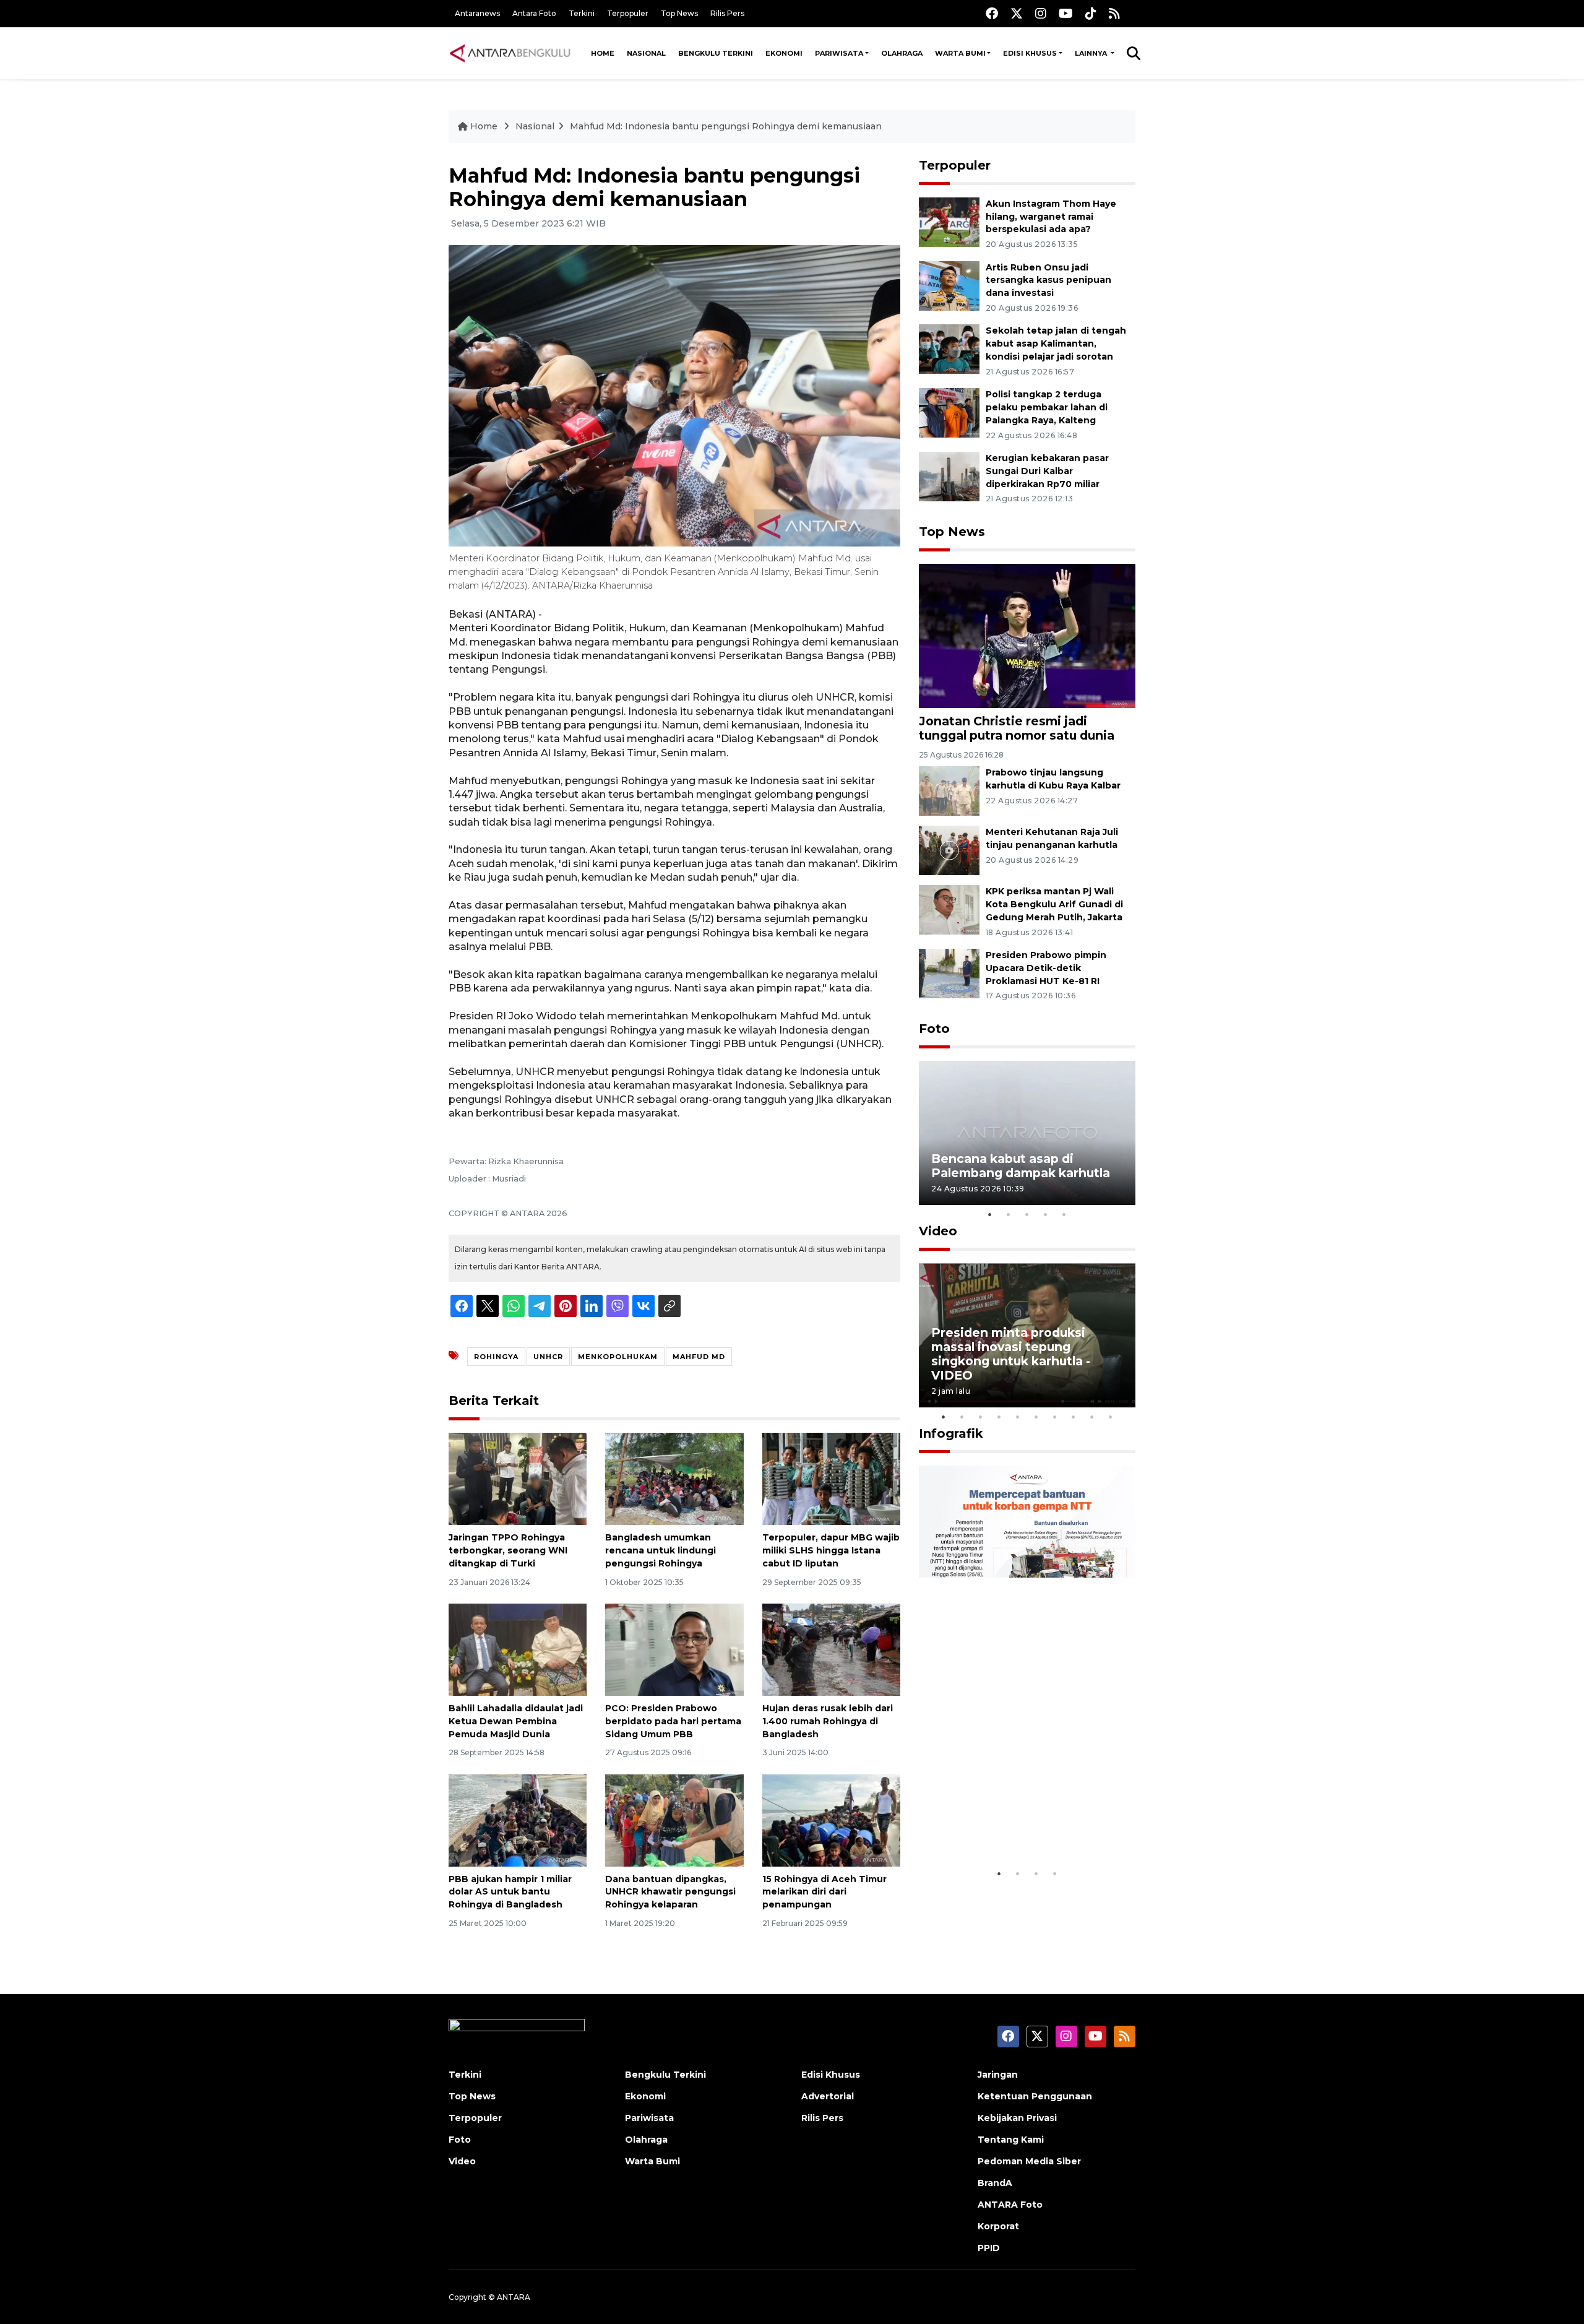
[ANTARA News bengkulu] (510, 53)
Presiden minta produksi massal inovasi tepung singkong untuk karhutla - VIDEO (1011, 1354)
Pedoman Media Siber (1029, 2161)
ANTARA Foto (1010, 2205)
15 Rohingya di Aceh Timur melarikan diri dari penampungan (824, 1892)
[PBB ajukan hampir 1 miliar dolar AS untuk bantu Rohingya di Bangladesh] (518, 1819)
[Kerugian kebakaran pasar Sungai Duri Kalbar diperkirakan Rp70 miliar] (949, 476)
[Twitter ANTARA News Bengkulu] (1017, 13)
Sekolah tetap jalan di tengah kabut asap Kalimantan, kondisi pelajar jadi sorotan (1056, 343)
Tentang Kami (1011, 2140)
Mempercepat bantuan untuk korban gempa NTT (1023, 1824)
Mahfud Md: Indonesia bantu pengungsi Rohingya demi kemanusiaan (726, 126)
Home (603, 53)
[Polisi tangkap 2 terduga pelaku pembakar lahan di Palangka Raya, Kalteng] (949, 412)
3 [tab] (1027, 1214)
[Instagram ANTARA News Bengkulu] (1041, 13)
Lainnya (1092, 53)
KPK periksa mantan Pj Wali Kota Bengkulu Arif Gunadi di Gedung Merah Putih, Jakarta (1054, 904)
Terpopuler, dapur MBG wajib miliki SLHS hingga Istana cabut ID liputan (831, 1550)
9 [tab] (1092, 1417)
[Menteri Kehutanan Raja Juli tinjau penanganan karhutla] (949, 849)
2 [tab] (1009, 1214)
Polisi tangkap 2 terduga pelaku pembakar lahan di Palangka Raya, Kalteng (1047, 407)
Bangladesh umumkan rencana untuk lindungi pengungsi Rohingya (661, 1550)
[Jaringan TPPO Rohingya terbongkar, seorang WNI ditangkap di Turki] (518, 1478)
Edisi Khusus (1030, 53)
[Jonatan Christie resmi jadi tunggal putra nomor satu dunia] (1027, 635)
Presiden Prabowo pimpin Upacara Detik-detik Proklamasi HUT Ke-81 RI (1046, 968)
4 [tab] (1046, 1214)
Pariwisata (839, 53)
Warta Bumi (960, 53)
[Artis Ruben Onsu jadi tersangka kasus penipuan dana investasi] (949, 285)
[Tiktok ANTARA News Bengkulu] (1091, 13)
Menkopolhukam (618, 1357)
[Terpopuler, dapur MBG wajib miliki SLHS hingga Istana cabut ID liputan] (831, 1478)
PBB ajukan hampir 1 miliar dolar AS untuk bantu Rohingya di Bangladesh (510, 1892)
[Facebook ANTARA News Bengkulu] (992, 13)
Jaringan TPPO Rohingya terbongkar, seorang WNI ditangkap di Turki (508, 1550)
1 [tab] (990, 1214)
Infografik (951, 1433)
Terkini (582, 13)
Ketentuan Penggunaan (1035, 2096)
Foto (934, 1029)
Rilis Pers (727, 13)
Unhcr (548, 1357)
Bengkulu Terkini (716, 53)
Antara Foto (534, 13)
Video (938, 1231)
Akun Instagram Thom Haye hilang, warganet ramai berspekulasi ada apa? (1051, 217)
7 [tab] (1055, 1417)
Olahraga (902, 53)
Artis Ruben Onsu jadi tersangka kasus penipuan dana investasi (1048, 280)
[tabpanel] (1027, 1133)
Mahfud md (699, 1357)
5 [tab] (1064, 1214)
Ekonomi (784, 53)
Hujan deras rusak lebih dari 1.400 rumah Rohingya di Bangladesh (828, 1721)
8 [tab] (1074, 1417)
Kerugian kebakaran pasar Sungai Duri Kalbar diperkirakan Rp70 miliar (1047, 471)
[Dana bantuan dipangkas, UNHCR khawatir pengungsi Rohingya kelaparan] (674, 1819)
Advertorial (828, 2096)
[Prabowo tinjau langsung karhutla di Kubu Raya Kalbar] (949, 790)
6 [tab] (1036, 1417)
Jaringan (998, 2075)
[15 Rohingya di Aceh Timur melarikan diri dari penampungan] (831, 1819)
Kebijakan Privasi (1017, 2118)
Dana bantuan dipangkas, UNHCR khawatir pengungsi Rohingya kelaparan (670, 1892)
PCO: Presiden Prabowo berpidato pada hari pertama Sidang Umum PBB (673, 1721)
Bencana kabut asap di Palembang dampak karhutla (1021, 1166)
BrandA (995, 2183)
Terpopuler (628, 13)
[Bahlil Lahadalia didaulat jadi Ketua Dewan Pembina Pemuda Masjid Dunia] (518, 1649)
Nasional (646, 53)
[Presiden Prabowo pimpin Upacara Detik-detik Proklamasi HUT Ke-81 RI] (949, 973)
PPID (989, 2248)
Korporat (998, 2226)
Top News (679, 13)
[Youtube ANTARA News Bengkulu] (1066, 13)
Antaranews (477, 13)
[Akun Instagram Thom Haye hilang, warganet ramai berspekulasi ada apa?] (949, 221)
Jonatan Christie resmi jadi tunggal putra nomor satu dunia (1017, 728)
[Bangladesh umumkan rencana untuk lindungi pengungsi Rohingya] (674, 1478)
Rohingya (496, 1357)
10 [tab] (1111, 1417)
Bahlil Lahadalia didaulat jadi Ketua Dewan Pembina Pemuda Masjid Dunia (516, 1721)
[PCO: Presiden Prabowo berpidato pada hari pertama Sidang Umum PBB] (674, 1649)
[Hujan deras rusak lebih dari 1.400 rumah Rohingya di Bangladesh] (831, 1649)
